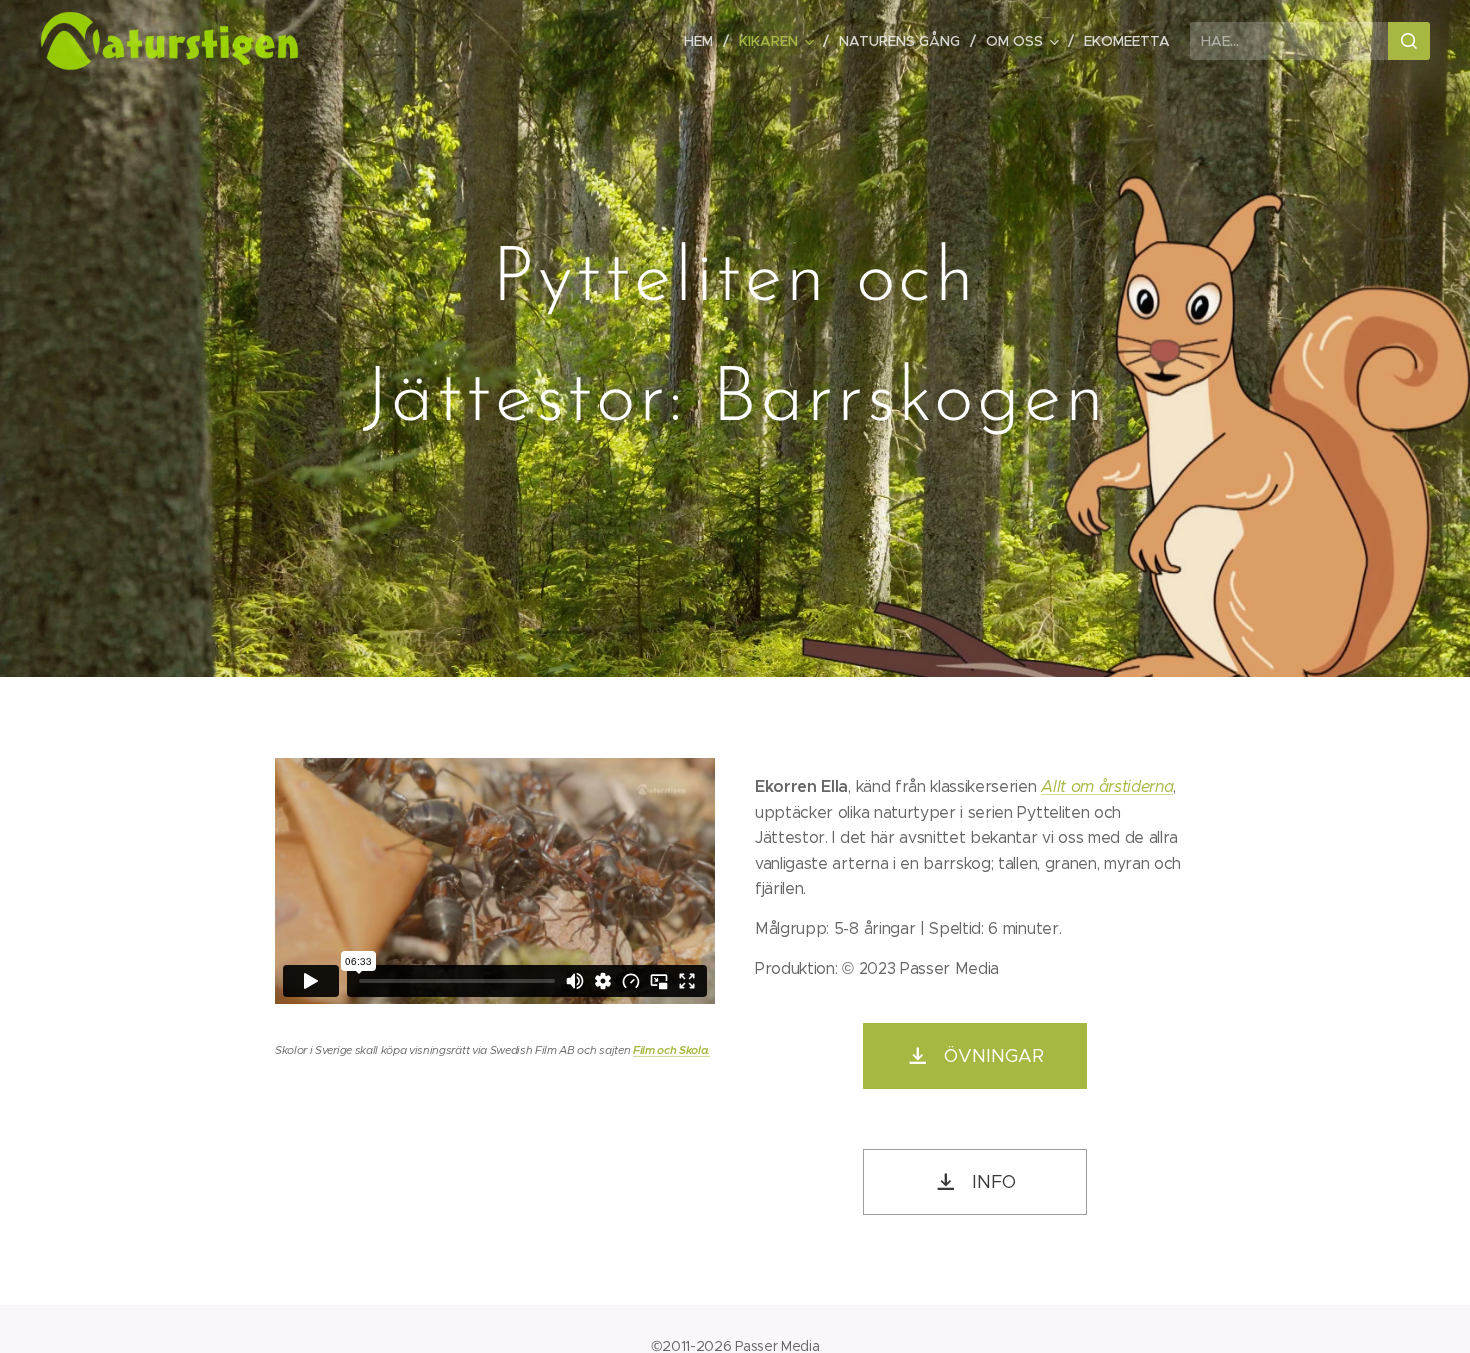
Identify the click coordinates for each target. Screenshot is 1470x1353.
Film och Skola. (671, 1050)
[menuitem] (704, 41)
